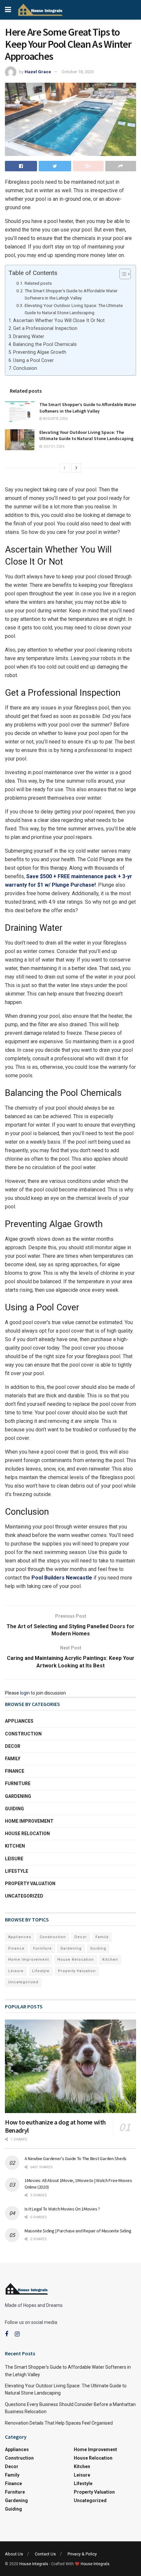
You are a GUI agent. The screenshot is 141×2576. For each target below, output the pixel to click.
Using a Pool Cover (33, 360)
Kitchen (15, 1846)
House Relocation (27, 1834)
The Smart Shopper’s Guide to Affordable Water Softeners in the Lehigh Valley (71, 294)
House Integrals (34, 2564)
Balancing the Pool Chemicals (45, 344)
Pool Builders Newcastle (62, 1578)
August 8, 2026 (55, 419)
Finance (15, 1771)
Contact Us (45, 2554)
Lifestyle (17, 1871)
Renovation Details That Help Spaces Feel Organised (59, 2423)
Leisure (14, 1859)
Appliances (19, 1721)
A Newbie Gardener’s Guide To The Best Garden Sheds (76, 2158)
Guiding (14, 1809)
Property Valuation (30, 1884)
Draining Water (29, 337)
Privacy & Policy (82, 2554)
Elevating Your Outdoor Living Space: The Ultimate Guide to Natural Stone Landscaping (74, 309)
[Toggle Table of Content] (122, 274)
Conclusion (25, 368)
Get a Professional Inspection (45, 328)
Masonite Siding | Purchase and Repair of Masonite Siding (78, 2231)
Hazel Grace (38, 72)
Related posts (38, 283)
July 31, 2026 (53, 446)
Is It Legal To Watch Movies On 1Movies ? (62, 2209)
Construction (23, 1734)
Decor (13, 1746)
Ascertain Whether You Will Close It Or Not (59, 321)
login (25, 1693)
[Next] (76, 468)
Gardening (18, 1796)
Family (13, 1759)
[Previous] (65, 468)
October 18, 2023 (78, 72)
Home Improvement (29, 1821)
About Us (14, 2554)
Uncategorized (24, 1896)
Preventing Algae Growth (40, 352)
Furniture (18, 1783)
